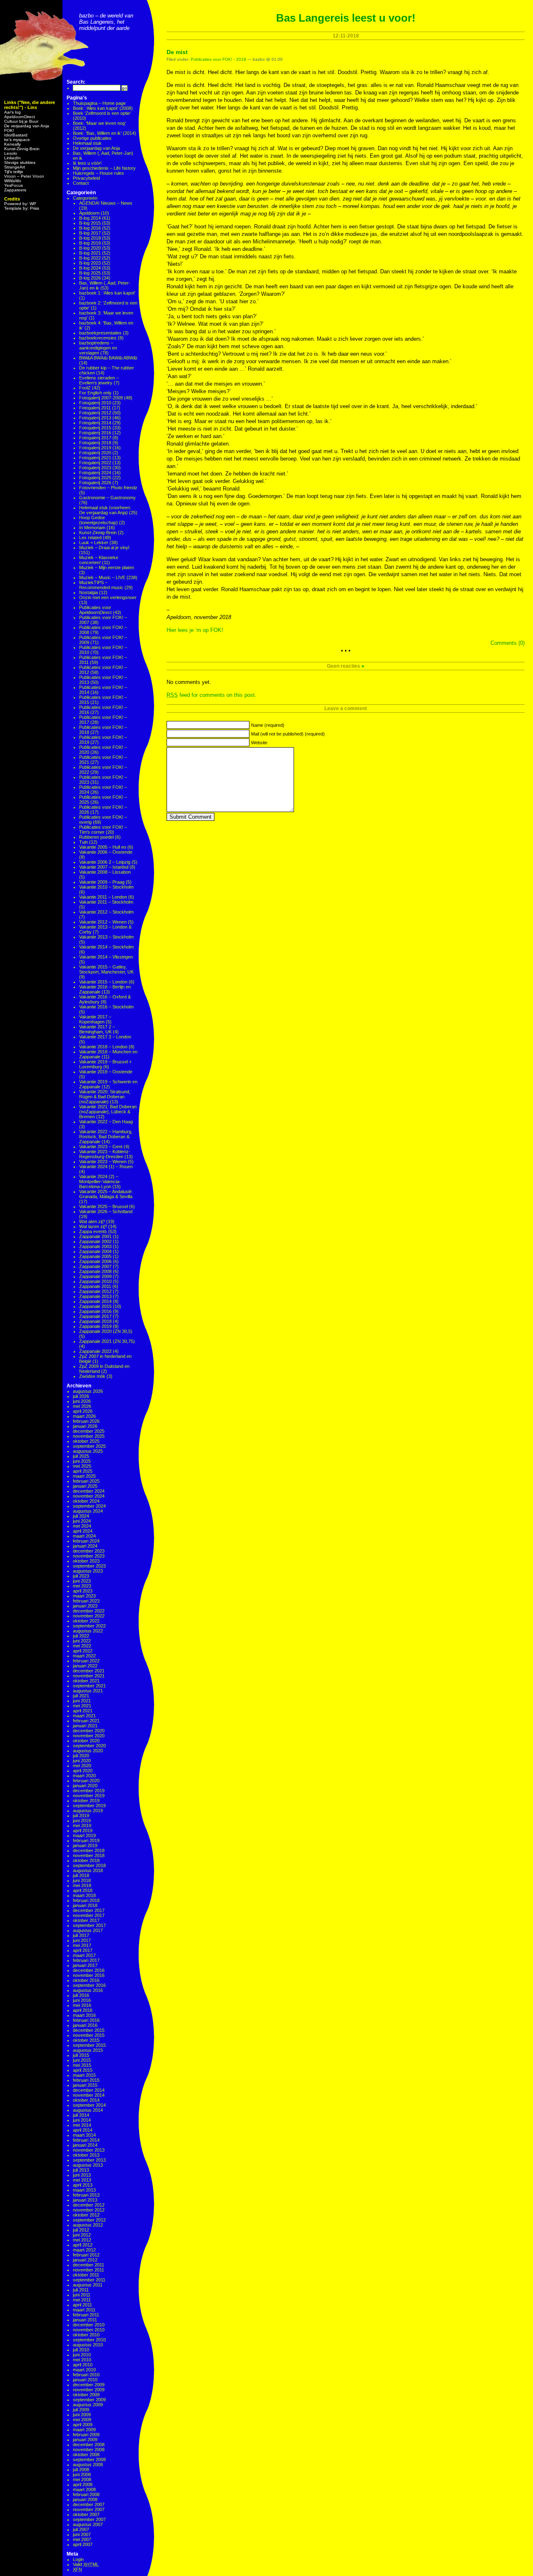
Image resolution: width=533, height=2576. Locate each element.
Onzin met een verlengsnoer (108, 597)
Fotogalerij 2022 (95, 463)
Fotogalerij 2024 (95, 473)
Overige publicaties (92, 138)
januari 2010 (85, 2380)
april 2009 (83, 2425)
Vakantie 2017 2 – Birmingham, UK (97, 1029)
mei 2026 (82, 1406)
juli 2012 (81, 2230)
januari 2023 (85, 1606)
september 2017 (89, 1925)
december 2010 (89, 2325)
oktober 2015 (86, 2040)
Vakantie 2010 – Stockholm (106, 887)
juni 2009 (82, 2415)
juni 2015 (82, 2060)
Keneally (12, 144)
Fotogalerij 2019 (95, 448)
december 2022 (89, 1611)
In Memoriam (92, 528)
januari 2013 (85, 2200)
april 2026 (83, 1411)
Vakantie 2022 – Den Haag (106, 1122)
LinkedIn (12, 158)
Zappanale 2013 (95, 1296)
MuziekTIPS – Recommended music (101, 585)
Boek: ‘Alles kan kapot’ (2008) (103, 108)
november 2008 (89, 2450)
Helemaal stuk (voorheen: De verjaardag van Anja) (105, 510)
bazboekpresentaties (100, 333)
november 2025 (89, 1436)
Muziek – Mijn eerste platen (107, 567)
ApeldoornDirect (20, 117)
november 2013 (89, 2150)
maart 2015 (84, 2075)
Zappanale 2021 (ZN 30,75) (107, 1341)
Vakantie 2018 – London (103, 1047)
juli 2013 (81, 2170)
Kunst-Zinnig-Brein (22, 149)
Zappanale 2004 (95, 1251)
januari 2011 (85, 2320)
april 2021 (83, 1711)
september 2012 (89, 2220)
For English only (95, 393)
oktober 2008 (86, 2455)
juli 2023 (81, 1576)
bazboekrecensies (98, 338)
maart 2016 (84, 2015)
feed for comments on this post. (212, 695)
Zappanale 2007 (95, 1266)
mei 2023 (82, 1586)
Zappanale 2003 (95, 1246)
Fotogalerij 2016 (95, 433)
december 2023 (89, 1551)
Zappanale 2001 (95, 1236)
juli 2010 (81, 2350)
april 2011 (82, 2305)
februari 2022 (86, 1661)
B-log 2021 (90, 253)
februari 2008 (86, 2494)
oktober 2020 (86, 1741)
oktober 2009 (86, 2395)
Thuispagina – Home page (99, 103)
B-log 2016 (90, 228)
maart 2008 (84, 2489)
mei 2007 (82, 2539)
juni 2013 (82, 2175)
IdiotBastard (16, 135)
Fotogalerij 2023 (95, 468)
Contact (81, 183)
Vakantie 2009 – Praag (102, 882)
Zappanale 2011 (95, 1286)
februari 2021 (86, 1721)
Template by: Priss (22, 208)
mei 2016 (82, 2005)
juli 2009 (81, 2410)
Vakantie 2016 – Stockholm (106, 1007)
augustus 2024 (88, 1511)
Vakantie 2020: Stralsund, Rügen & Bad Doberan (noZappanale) (105, 1097)
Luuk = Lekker (94, 542)
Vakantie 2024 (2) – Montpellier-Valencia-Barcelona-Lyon (100, 1181)
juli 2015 (81, 2055)
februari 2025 (86, 1481)
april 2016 (83, 2010)
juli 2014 (81, 2115)
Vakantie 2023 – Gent (101, 1147)
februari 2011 (86, 2315)
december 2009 (89, 2385)
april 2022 (83, 1651)
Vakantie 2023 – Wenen (103, 1162)
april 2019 (83, 1830)
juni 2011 (82, 2295)
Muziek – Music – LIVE (102, 577)
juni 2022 (82, 1641)
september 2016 (89, 1985)
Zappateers (15, 190)
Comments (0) (508, 643)
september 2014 (89, 2105)
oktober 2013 (86, 2155)
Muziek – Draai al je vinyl (104, 547)
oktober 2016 (86, 1980)
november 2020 (89, 1736)
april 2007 (83, 2544)
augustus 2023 (88, 1571)
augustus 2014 (88, 2110)
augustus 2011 (88, 2285)
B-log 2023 (90, 263)
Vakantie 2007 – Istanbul (104, 867)
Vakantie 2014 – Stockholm (106, 947)
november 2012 (89, 2210)
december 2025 (89, 1431)
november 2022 (89, 1616)
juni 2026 (82, 1401)
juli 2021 (81, 1696)
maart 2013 (84, 2190)
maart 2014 (84, 2135)
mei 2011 (82, 2300)
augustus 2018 (88, 1870)
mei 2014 (82, 2125)
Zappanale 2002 (95, 1241)
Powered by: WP (20, 204)
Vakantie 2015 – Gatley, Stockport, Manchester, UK (106, 969)
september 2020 (89, 1746)
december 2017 (89, 1910)
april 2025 (83, 1471)
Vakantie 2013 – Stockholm (106, 937)
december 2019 (89, 1791)
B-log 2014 (90, 218)
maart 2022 (84, 1656)
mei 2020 (82, 1766)
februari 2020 (86, 1781)
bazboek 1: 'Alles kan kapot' (107, 293)
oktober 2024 (86, 1501)
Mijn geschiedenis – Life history (104, 168)
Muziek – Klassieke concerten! (99, 560)
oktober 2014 (86, 2100)
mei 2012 (82, 2240)
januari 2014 (85, 2145)
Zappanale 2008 (95, 1271)
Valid (86, 2564)
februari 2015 (86, 2080)
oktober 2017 (86, 1920)
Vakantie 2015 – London (103, 982)
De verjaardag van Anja (27, 126)
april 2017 (83, 1950)
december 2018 (89, 1850)
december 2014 (89, 2090)
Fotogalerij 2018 (95, 443)
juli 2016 (81, 1995)
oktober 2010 (86, 2335)
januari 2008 (85, 2499)
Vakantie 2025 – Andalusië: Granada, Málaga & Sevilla (106, 1194)
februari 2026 (86, 1421)
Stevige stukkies (20, 162)
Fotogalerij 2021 (95, 458)
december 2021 (89, 1671)
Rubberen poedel (96, 837)
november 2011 (88, 2270)
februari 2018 (86, 1900)
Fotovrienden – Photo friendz (108, 488)
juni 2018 (82, 1880)
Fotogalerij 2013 (95, 418)
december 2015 (89, 2030)
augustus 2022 (88, 1631)
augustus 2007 (88, 2524)
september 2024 (89, 1506)
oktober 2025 (86, 1441)
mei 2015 (82, 2065)
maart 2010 (84, 2370)
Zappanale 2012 (95, 1291)
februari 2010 (86, 2375)
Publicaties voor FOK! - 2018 (218, 59)
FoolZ (85, 388)
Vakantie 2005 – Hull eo (103, 847)
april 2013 (83, 2185)
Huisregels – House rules (98, 173)
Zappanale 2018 (95, 1321)
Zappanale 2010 (95, 1281)
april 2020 (83, 1771)
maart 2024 (84, 1536)
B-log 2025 (90, 273)
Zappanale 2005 (95, 1256)
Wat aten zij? (92, 1221)
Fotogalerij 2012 (95, 413)
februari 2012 (86, 2255)
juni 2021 (82, 1701)
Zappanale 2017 (95, 1316)
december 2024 (89, 1491)
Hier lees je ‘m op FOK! (195, 630)
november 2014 (89, 2095)
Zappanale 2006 (95, 1261)
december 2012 (89, 2205)
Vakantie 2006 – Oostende (106, 852)
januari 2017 (85, 1965)
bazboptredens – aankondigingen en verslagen (98, 348)
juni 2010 (82, 2355)
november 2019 (89, 1796)
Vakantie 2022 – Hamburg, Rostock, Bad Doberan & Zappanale (106, 1137)
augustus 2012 (88, 2225)
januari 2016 (85, 2025)
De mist (177, 52)
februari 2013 (86, 2195)
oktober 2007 (86, 2514)
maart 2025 (84, 1476)
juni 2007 (82, 2534)
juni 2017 (82, 1940)
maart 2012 (84, 2250)
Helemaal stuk (87, 143)
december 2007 (89, 2504)
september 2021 (89, 1686)
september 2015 (89, 2045)
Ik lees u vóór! (87, 163)
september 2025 (89, 1446)
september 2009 (89, 2400)
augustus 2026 (88, 1391)
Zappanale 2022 (95, 1351)
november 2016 (89, 1975)
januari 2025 (85, 1486)
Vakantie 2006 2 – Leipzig (105, 862)
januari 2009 (85, 2440)
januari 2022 (85, 1666)
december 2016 (89, 1970)
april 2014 (83, 2130)
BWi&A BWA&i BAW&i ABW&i (108, 358)
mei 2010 (82, 2360)
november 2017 (89, 1915)
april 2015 (83, 2070)
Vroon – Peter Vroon (24, 176)
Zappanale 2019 (95, 1326)
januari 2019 (85, 1845)
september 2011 (89, 2280)
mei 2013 (82, 2180)
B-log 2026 (90, 278)
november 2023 (89, 1556)
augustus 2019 (88, 1811)
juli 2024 (81, 1516)
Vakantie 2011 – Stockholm (106, 902)
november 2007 (89, 2509)
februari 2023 (86, 1601)
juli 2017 (81, 1935)
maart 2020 (84, 1776)
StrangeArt (15, 167)
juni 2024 (82, 1521)
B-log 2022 (90, 258)
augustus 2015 (88, 2050)
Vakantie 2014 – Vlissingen (106, 957)
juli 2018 (81, 1875)
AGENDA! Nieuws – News (106, 203)
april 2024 (83, 1531)
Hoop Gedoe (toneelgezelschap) (98, 520)
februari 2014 (86, 2140)
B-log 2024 (90, 268)
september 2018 (89, 1865)
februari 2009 (86, 2435)
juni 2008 (82, 2474)
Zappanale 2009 (95, 1276)
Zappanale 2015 (95, 1306)
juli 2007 (81, 2529)
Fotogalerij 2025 (95, 478)
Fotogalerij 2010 (95, 403)
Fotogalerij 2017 (95, 438)
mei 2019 (82, 1825)
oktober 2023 (86, 1561)
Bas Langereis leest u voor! (346, 18)
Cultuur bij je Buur (21, 121)
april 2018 (83, 1890)
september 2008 (89, 2460)
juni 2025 (82, 1461)
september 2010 (89, 2340)
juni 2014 (82, 2120)
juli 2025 (81, 1456)
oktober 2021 (86, 1681)
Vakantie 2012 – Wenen (103, 922)
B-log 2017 (90, 233)
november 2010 (89, 2330)
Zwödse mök (92, 1376)
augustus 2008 (88, 2465)
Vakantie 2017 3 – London (105, 1037)
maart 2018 (84, 1895)
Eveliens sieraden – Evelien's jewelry (99, 380)
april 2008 (83, 2484)
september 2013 (89, 2160)
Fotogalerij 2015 (95, 428)
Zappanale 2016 (95, 1311)
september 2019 (89, 1806)
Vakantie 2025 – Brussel (103, 1206)
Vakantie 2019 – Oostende (106, 1072)
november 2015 (89, 2035)
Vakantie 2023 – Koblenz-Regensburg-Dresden (105, 1154)
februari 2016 (86, 2020)
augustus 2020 (88, 1751)
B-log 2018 (90, 238)
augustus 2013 (88, 2165)
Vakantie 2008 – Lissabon (105, 872)
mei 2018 (82, 1885)
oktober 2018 (86, 1860)
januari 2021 (85, 1726)
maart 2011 (84, 2310)
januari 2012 (85, 2260)
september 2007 (89, 2519)
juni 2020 (82, 1761)
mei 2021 (82, 1706)
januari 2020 (85, 1786)
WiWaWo (13, 181)
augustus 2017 (88, 1930)
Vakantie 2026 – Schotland (106, 1211)
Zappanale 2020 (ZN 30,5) (106, 1331)
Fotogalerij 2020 (95, 453)
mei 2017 (82, 1945)
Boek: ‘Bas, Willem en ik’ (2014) (105, 133)
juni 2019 (82, 1821)
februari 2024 (86, 1541)
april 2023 (83, 1591)
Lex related (90, 537)
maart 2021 (84, 1716)
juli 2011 (81, 2290)
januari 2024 (85, 1546)
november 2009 (89, 2390)
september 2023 (89, 1566)
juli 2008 (81, 2469)
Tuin (83, 842)
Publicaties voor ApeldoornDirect (95, 610)
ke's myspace (17, 140)
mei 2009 (82, 2420)
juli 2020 (81, 1756)
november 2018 (89, 1855)
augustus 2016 (88, 1990)
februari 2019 (86, 1840)
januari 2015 (85, 2085)
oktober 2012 (86, 2215)
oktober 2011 (86, 2275)
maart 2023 (84, 1596)
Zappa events (93, 1231)
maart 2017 (84, 1955)
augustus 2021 (88, 1691)
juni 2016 (82, 2000)
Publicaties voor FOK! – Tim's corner (103, 830)
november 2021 (89, 1676)
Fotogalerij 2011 (95, 408)
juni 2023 (82, 1581)
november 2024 (89, 1496)
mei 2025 (82, 1466)
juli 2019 (81, 1816)
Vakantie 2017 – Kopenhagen (95, 1019)
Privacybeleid (86, 178)
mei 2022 (82, 1646)
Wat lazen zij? (93, 1226)
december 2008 (89, 2445)
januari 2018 (85, 1905)
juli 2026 (81, 1396)
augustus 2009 (88, 2405)
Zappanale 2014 (95, 1301)
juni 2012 (82, 2235)
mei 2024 (82, 1526)
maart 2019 (84, 1835)
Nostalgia (88, 592)
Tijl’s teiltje (14, 172)
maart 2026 (84, 1416)
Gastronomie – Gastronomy (107, 498)
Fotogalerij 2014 (95, 423)
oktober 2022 (86, 1621)
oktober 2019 (86, 1801)
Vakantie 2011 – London (103, 897)
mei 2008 (82, 2479)
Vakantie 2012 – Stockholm (106, 912)
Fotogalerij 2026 (95, 483)
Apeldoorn (89, 213)
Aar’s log (12, 112)
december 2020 (89, 1731)
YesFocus (14, 185)
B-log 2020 (90, 248)
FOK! (9, 130)
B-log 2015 (90, 223)
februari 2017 (86, 1960)
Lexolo (11, 153)
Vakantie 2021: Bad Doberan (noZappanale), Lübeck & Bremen (108, 1112)
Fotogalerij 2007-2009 (101, 398)
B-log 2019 (90, 243)
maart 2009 (84, 2430)
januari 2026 (85, 1426)
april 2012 (83, 2245)
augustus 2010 (88, 2345)
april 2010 (83, 2365)
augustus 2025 (88, 1451)
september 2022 (89, 1626)
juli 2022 (81, 1636)
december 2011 (88, 2265)
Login (78, 2559)
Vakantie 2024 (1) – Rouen (106, 1167)
